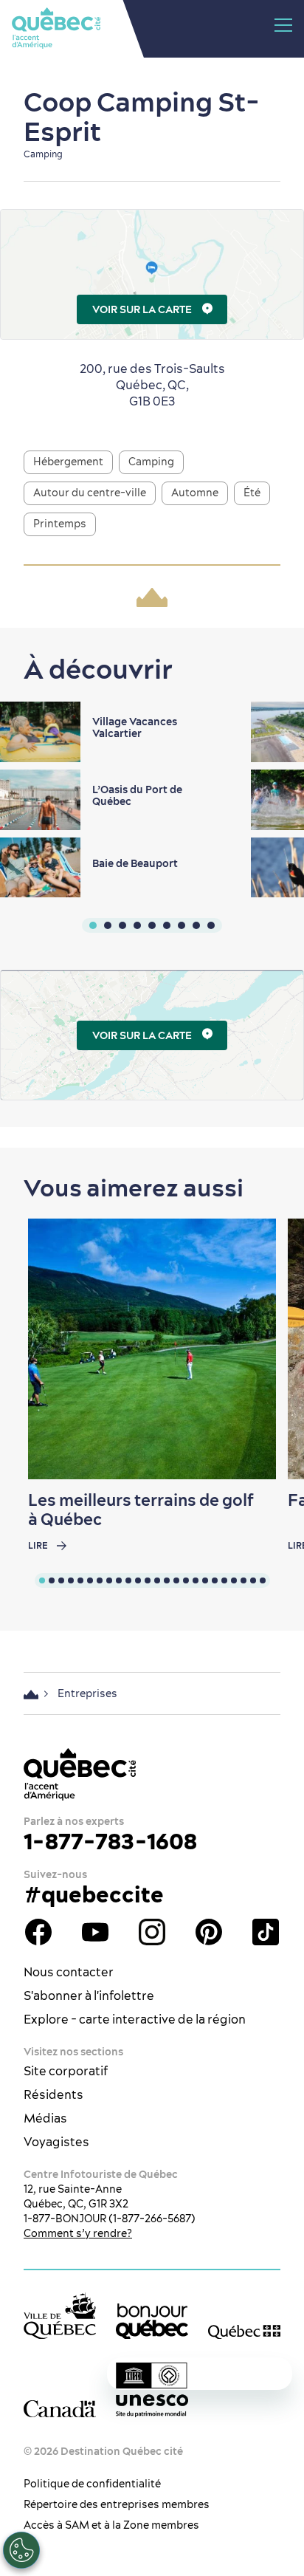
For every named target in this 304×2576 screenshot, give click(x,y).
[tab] (42, 1580)
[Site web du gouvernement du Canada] (60, 2408)
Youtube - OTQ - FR (95, 1932)
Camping (151, 462)
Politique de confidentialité (92, 2484)
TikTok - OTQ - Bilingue (266, 1932)
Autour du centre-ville (90, 493)
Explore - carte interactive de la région (135, 2019)
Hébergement (68, 462)
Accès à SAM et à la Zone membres (111, 2525)
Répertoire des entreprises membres (117, 2504)
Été (252, 493)
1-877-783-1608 (110, 1841)
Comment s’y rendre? (78, 2233)
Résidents (53, 2094)
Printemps (60, 524)
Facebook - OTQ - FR (38, 1932)
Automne (195, 493)
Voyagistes (56, 2142)
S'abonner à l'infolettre (89, 1996)
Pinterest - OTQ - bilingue (209, 1932)
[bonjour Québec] (152, 2322)
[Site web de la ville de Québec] (60, 2316)
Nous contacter (69, 1972)
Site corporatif (66, 2071)
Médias (45, 2118)
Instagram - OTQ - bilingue (152, 1932)
